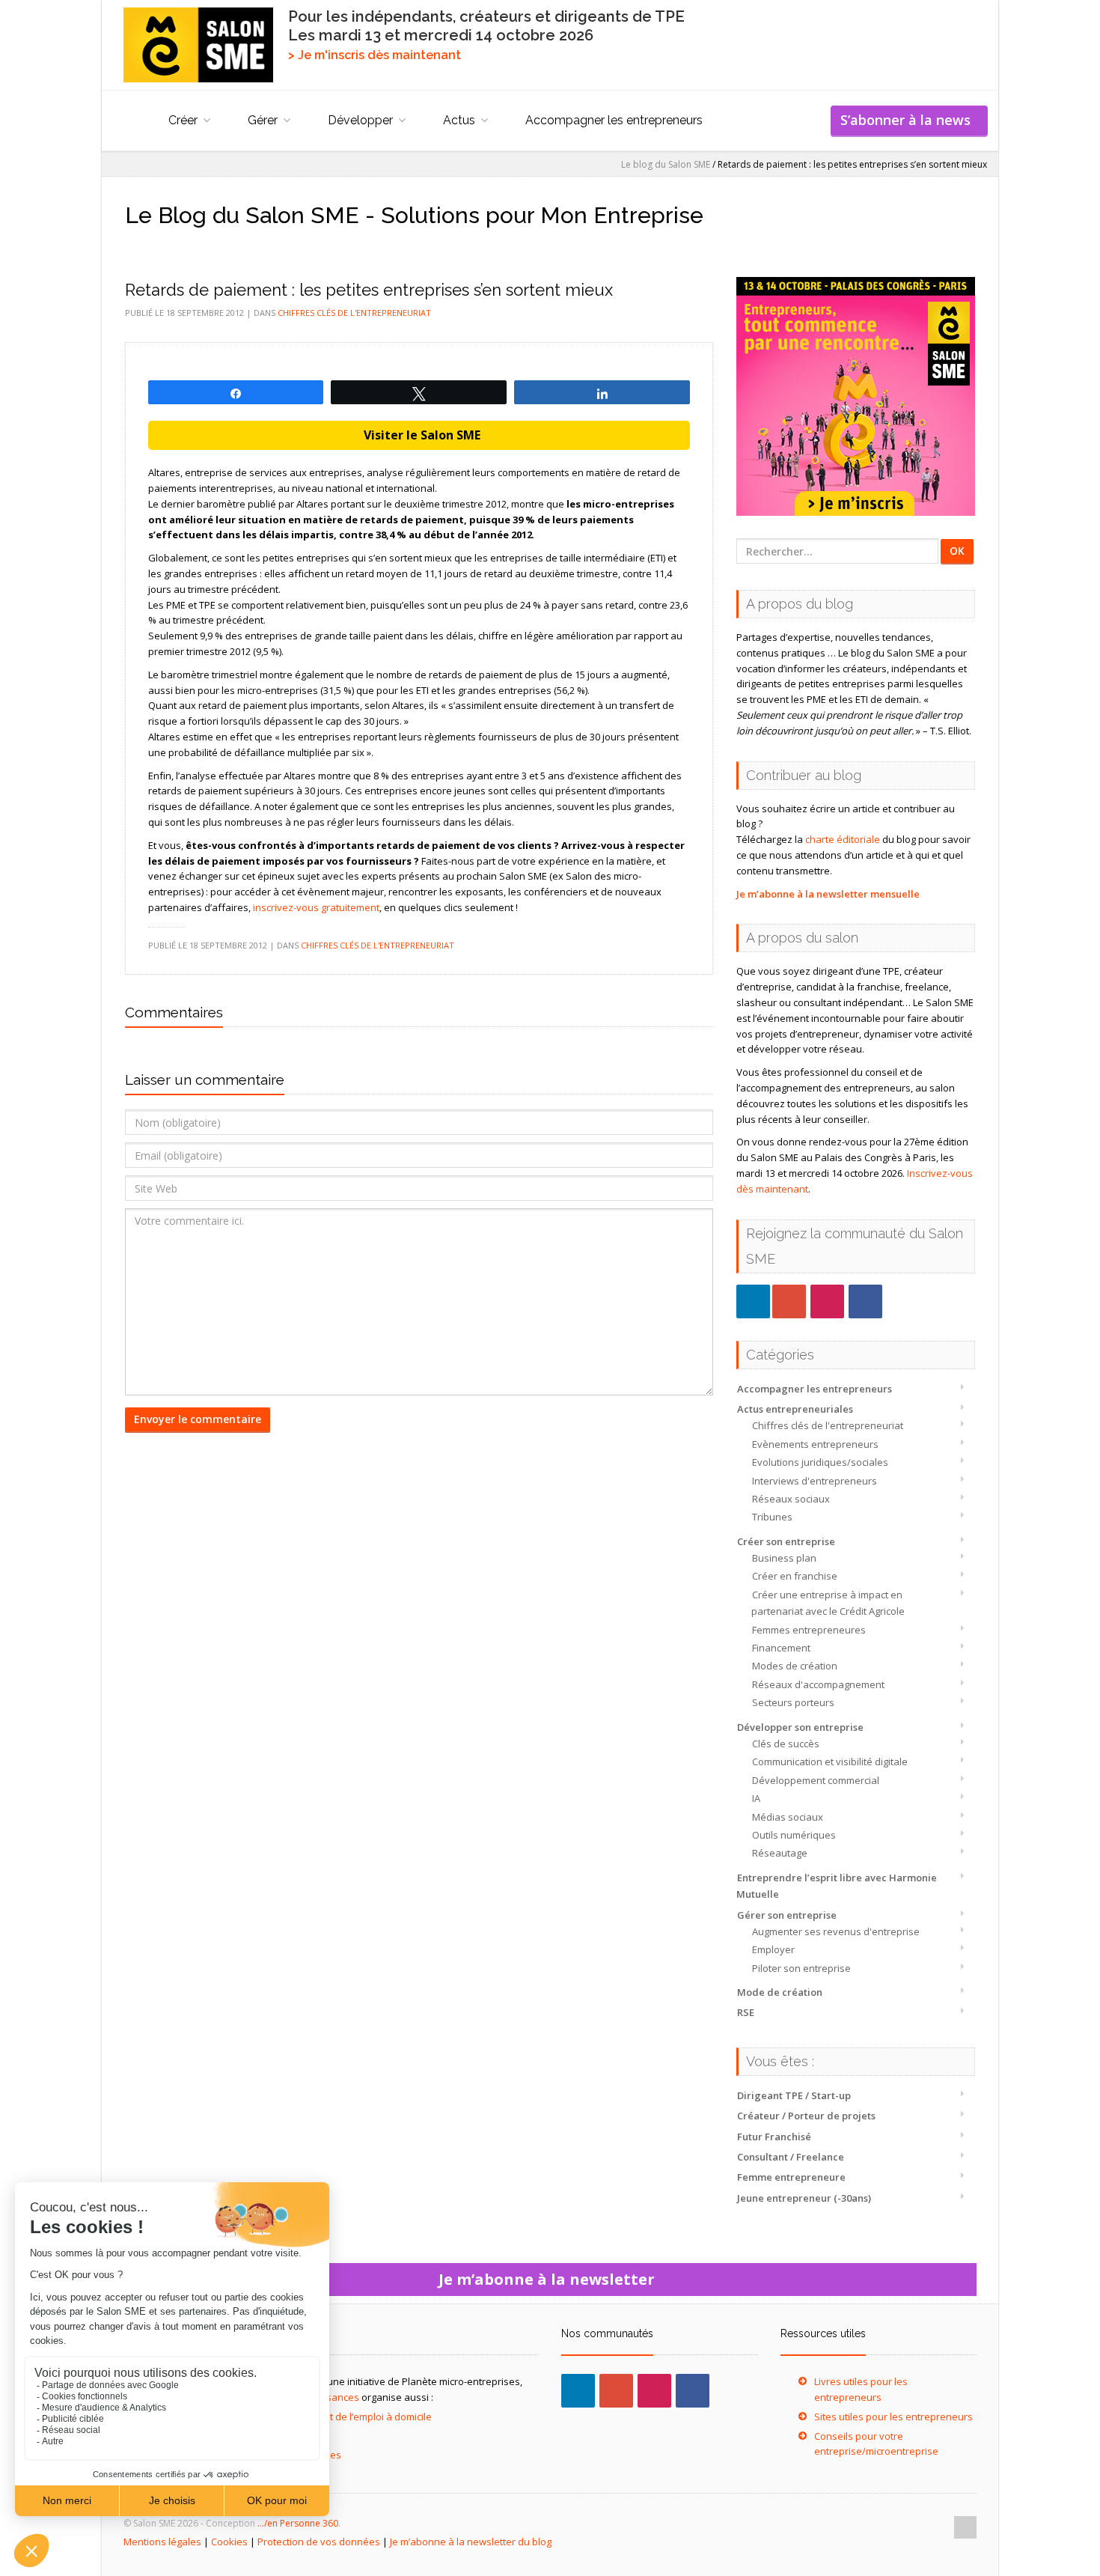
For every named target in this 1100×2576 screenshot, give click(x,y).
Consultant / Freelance (791, 2157)
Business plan (784, 1558)
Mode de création (780, 1992)
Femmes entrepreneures (809, 1630)
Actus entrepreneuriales (795, 1409)
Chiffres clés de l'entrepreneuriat (828, 1425)
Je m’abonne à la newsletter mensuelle (828, 894)
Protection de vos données (319, 2542)
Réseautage (780, 1853)
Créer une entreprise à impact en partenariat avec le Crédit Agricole (828, 1603)
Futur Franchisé (774, 2137)
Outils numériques (794, 1835)
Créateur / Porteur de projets (806, 2116)
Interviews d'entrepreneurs (815, 1481)
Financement (781, 1648)
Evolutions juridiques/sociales (820, 1462)
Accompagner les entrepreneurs (614, 120)
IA (756, 1798)
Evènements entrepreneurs (815, 1444)
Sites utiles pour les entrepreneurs (893, 2417)
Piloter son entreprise (801, 1968)
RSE (746, 2012)
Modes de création (795, 1666)
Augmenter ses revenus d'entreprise (836, 1931)
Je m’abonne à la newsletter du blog (471, 2542)
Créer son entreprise (786, 1541)
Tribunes (772, 1517)
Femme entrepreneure (791, 2177)
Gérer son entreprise (787, 1915)
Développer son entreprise (800, 1727)
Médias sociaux (788, 1817)
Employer (773, 1949)
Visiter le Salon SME (419, 435)
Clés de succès (786, 1744)
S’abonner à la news (909, 120)
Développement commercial (816, 1780)
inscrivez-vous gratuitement (316, 907)
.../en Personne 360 (298, 2523)
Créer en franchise (795, 1576)
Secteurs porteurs (793, 1702)
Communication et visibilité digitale (830, 1762)
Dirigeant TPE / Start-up (794, 2095)
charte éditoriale (843, 839)
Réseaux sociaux (791, 1499)
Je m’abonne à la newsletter (550, 2279)
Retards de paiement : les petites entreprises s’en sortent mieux (369, 290)
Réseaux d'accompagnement (818, 1684)
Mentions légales (162, 2542)
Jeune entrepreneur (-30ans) (804, 2198)
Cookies (229, 2542)
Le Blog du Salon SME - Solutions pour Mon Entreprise (414, 215)
